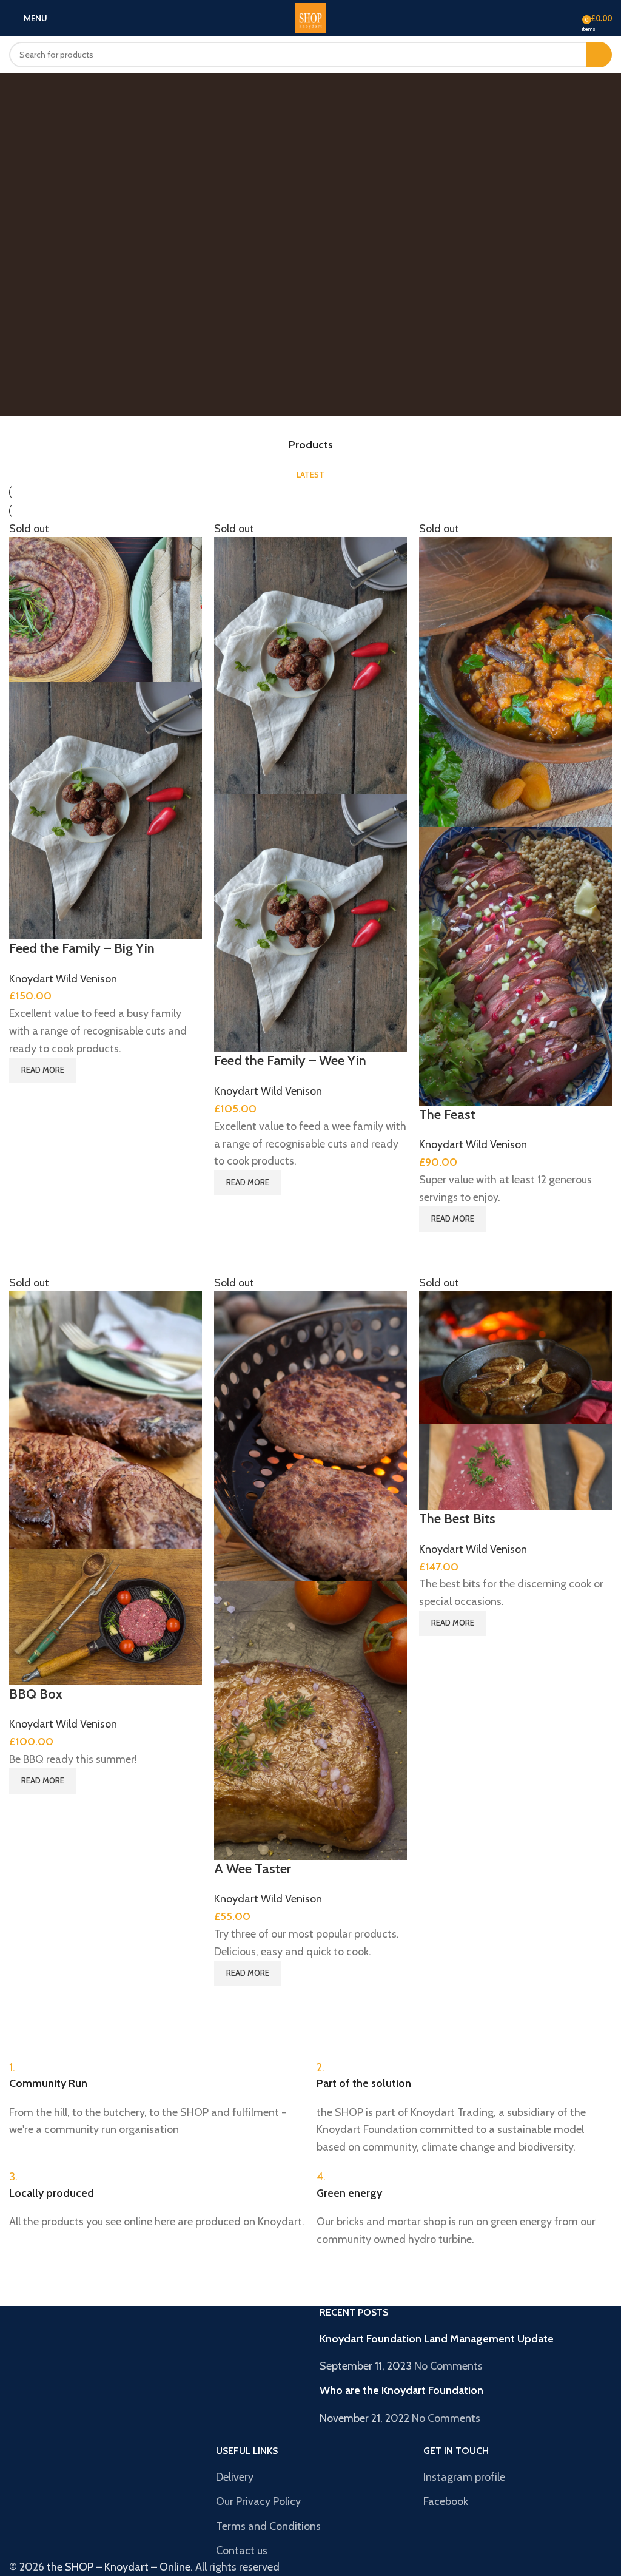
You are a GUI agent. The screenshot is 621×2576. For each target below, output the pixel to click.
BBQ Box (36, 1694)
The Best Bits (457, 1519)
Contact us (242, 2551)
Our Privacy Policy (258, 2501)
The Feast (447, 1114)
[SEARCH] (599, 55)
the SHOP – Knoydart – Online (119, 2567)
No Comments (448, 2366)
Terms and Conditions (268, 2526)
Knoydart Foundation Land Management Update (437, 2339)
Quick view (24, 1098)
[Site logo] (310, 17)
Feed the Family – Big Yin (82, 948)
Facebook (446, 2501)
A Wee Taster (253, 1869)
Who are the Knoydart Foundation (401, 2390)
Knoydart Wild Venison (63, 979)
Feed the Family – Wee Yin (290, 1060)
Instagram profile (464, 2477)
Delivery (235, 2477)
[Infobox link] (157, 2099)
